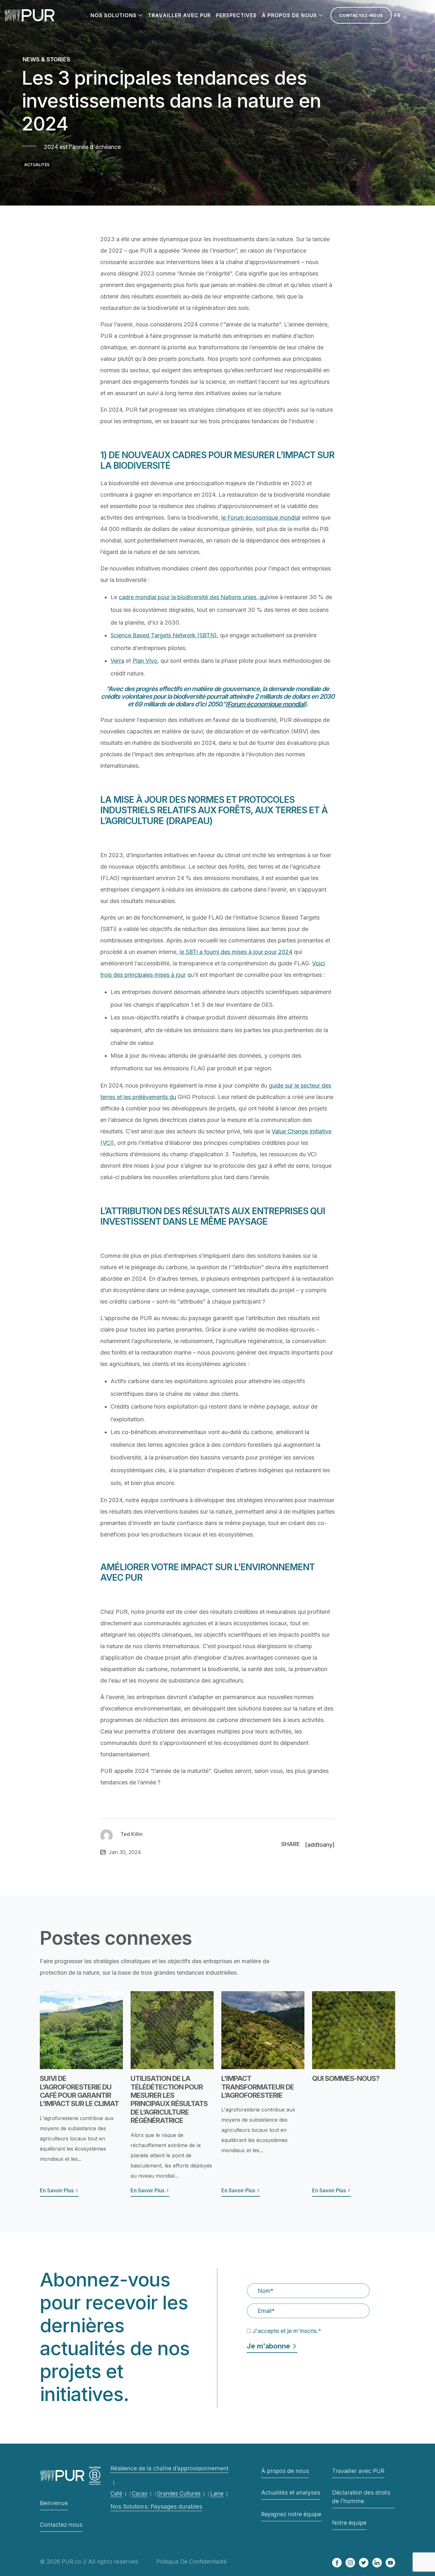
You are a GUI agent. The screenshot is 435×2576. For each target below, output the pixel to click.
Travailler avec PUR (179, 15)
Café (116, 2494)
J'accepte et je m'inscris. (287, 2331)
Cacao (140, 2494)
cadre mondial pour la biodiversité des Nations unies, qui (193, 597)
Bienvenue (54, 2503)
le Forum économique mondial (261, 518)
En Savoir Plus (57, 2190)
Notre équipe (349, 2523)
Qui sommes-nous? (346, 2078)
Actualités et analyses (291, 2492)
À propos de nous (289, 15)
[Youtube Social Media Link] (390, 2563)
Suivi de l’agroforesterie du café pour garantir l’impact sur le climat (79, 2091)
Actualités (37, 165)
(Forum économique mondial (265, 704)
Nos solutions (114, 15)
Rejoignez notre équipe (291, 2514)
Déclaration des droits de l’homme (361, 2497)
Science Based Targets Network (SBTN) (164, 635)
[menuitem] (401, 15)
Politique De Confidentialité (192, 2562)
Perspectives (236, 15)
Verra (117, 661)
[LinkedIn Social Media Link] (377, 2563)
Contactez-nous (361, 15)
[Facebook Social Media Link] (337, 2563)
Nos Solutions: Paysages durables (156, 2506)
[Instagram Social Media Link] (350, 2563)
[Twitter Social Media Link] (364, 2563)
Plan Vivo (145, 661)
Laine (217, 2494)
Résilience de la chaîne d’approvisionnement (170, 2468)
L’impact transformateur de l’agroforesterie (258, 2087)
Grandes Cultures (179, 2494)
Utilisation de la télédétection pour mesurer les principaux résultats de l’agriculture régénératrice (169, 2099)
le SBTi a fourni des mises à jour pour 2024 (236, 952)
